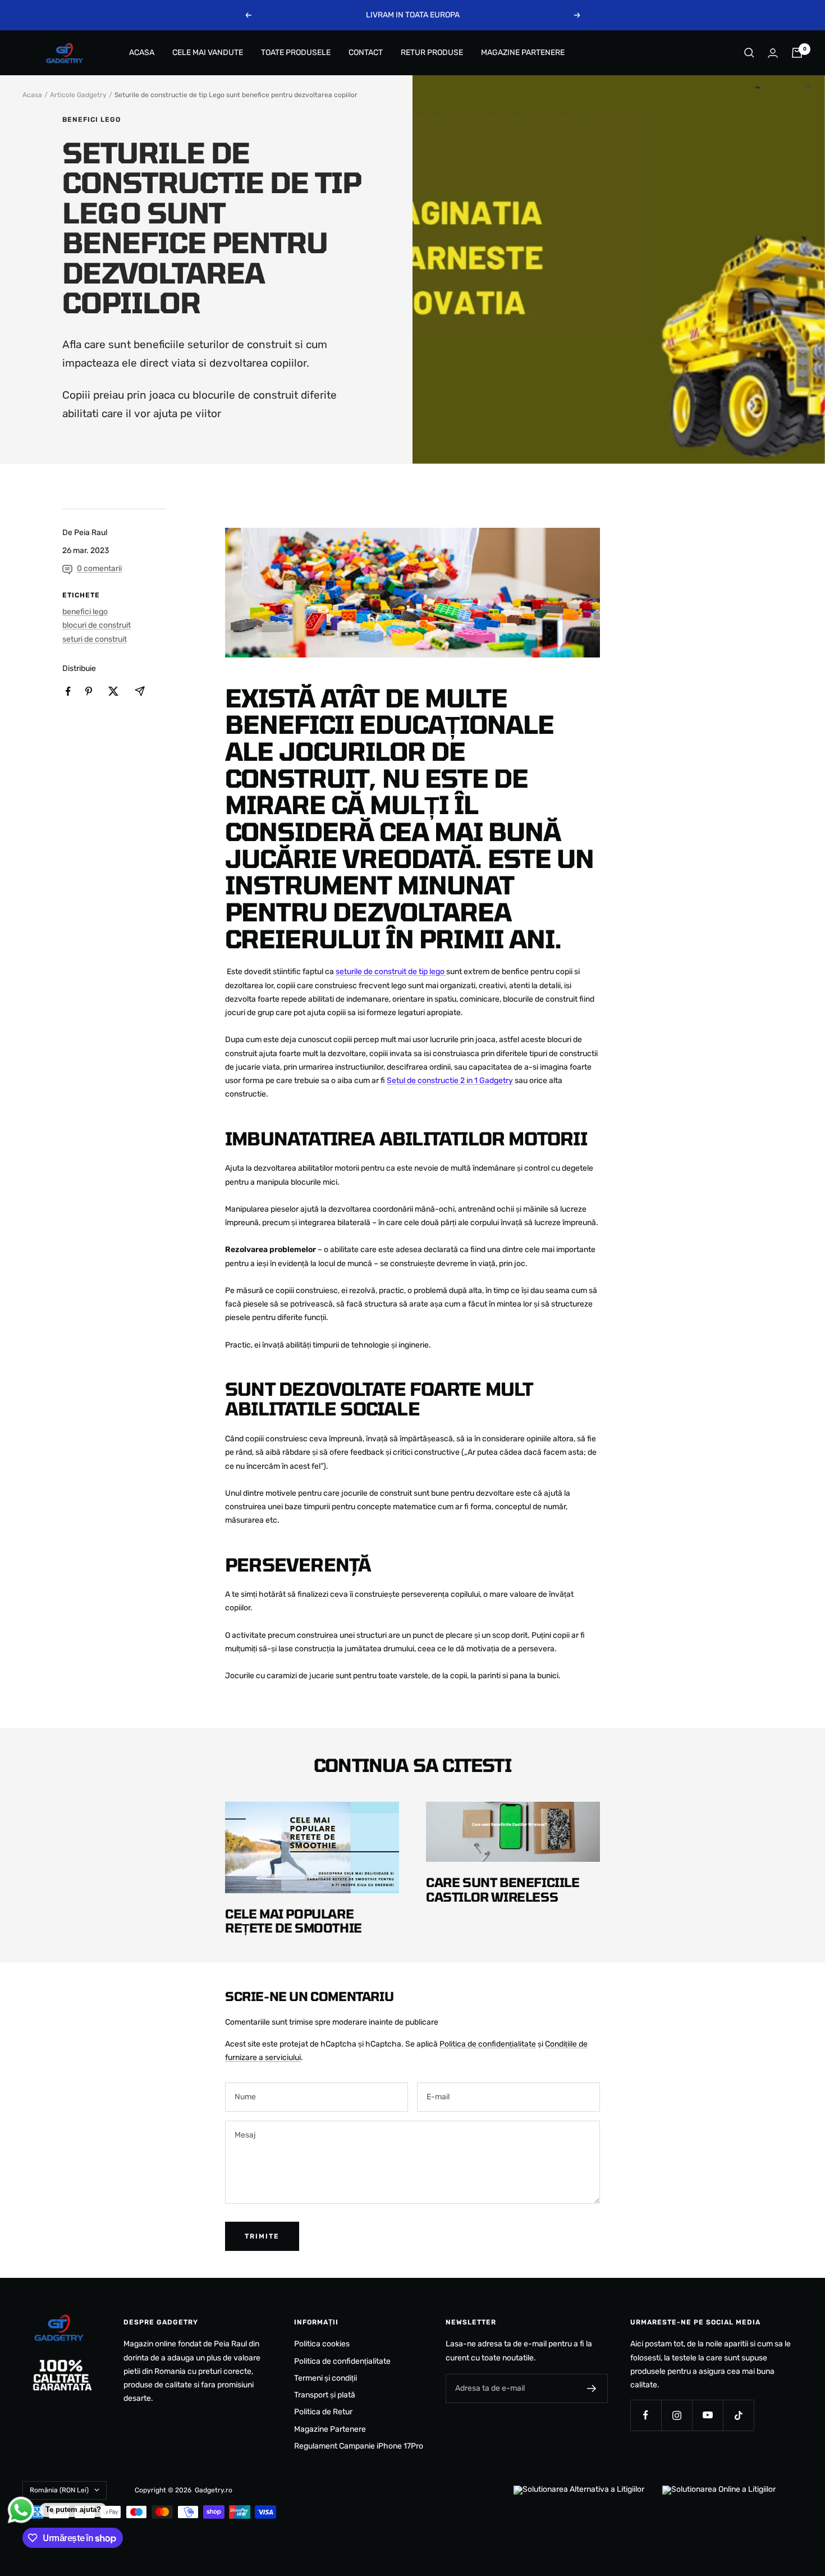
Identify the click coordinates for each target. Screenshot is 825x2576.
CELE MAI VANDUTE (208, 52)
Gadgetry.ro (214, 2490)
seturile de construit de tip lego (391, 972)
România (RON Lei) (59, 2490)
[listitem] (68, 691)
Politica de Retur (323, 2412)
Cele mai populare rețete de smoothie (294, 1921)
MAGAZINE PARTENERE (523, 52)
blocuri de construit (97, 625)
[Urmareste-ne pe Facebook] (646, 2415)
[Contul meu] (773, 53)
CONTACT (366, 52)
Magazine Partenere (330, 2429)
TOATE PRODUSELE (296, 52)
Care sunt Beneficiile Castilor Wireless (503, 1889)
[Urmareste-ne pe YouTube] (707, 2415)
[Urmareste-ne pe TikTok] (738, 2415)
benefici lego (91, 120)
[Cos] (797, 53)
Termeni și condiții (326, 2378)
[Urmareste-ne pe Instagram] (677, 2415)
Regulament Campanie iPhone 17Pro (359, 2446)
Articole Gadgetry (78, 95)
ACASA (142, 52)
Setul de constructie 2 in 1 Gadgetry (450, 1081)
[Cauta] (749, 53)
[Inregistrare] (592, 2388)
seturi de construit (95, 639)
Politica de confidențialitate (488, 2044)
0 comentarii (99, 568)
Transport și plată (325, 2395)
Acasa (32, 95)
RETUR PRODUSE (432, 52)
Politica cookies (322, 2344)
